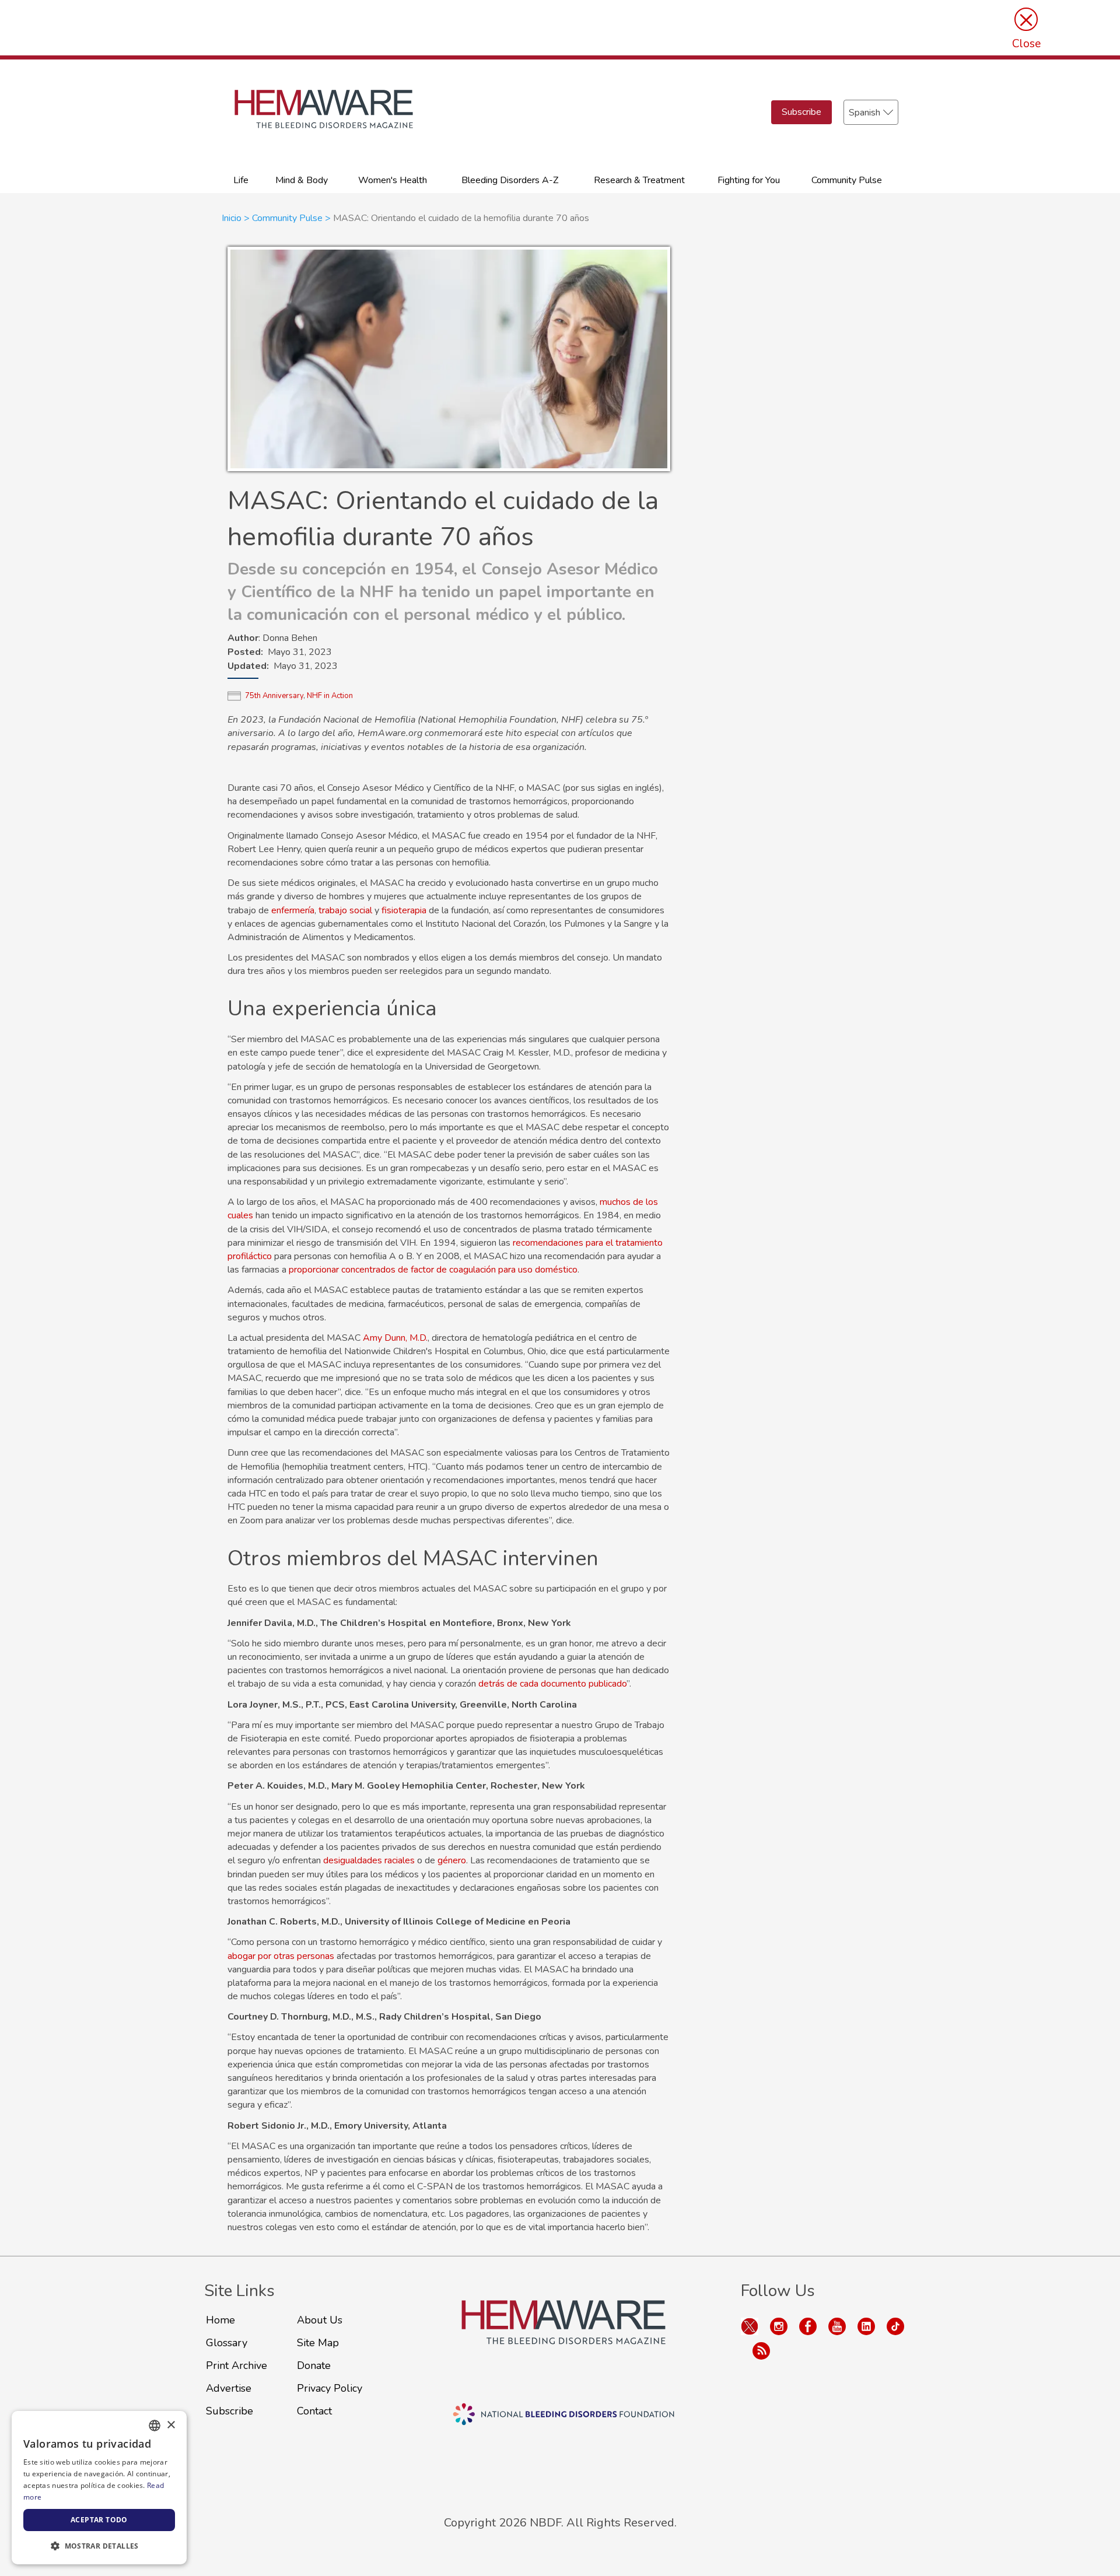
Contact (314, 2411)
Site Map (318, 2343)
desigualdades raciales (369, 1860)
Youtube (837, 2326)
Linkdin (866, 2326)
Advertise (229, 2388)
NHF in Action (330, 696)
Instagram (779, 2326)
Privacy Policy (330, 2388)
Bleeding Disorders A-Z (510, 180)
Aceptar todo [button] (99, 2520)
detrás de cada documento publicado (552, 1684)
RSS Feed (761, 2351)
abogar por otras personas (281, 1956)
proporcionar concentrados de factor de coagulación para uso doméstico (433, 1270)
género (452, 1860)
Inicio (232, 218)
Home (220, 2320)
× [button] (171, 2425)
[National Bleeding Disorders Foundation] (563, 2336)
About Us (320, 2320)
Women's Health (393, 180)
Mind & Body (302, 180)
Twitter (750, 2326)
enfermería (293, 910)
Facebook (808, 2326)
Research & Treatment (639, 180)
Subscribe (801, 112)
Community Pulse (847, 180)
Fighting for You (749, 180)
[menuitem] (241, 179)
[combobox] (155, 2426)
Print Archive (237, 2365)
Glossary (227, 2343)
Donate (314, 2365)
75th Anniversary (274, 696)
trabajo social (345, 910)
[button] (99, 2546)
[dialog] (99, 2488)
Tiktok (895, 2326)
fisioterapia (404, 910)
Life (241, 180)
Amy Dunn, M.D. (395, 1338)
